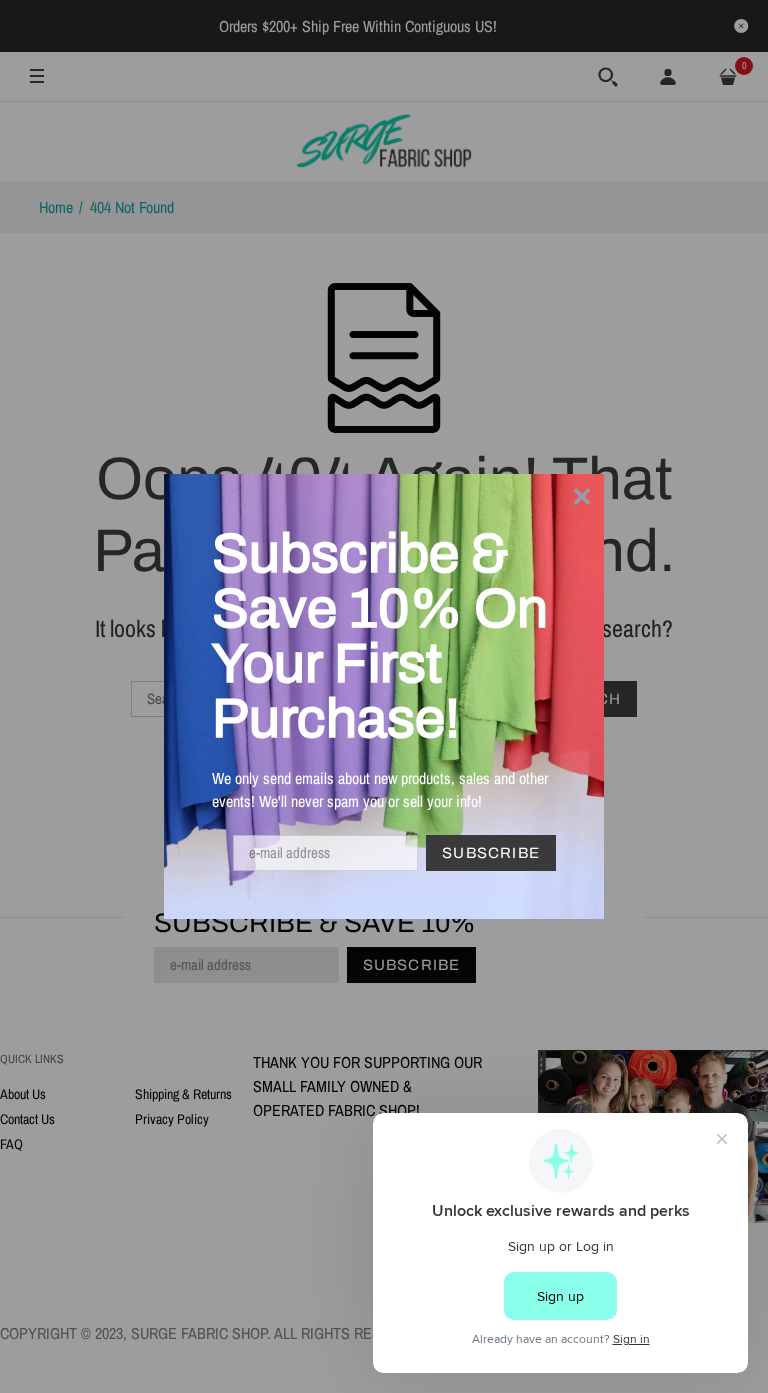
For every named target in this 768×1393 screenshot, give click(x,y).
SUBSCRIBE (491, 853)
